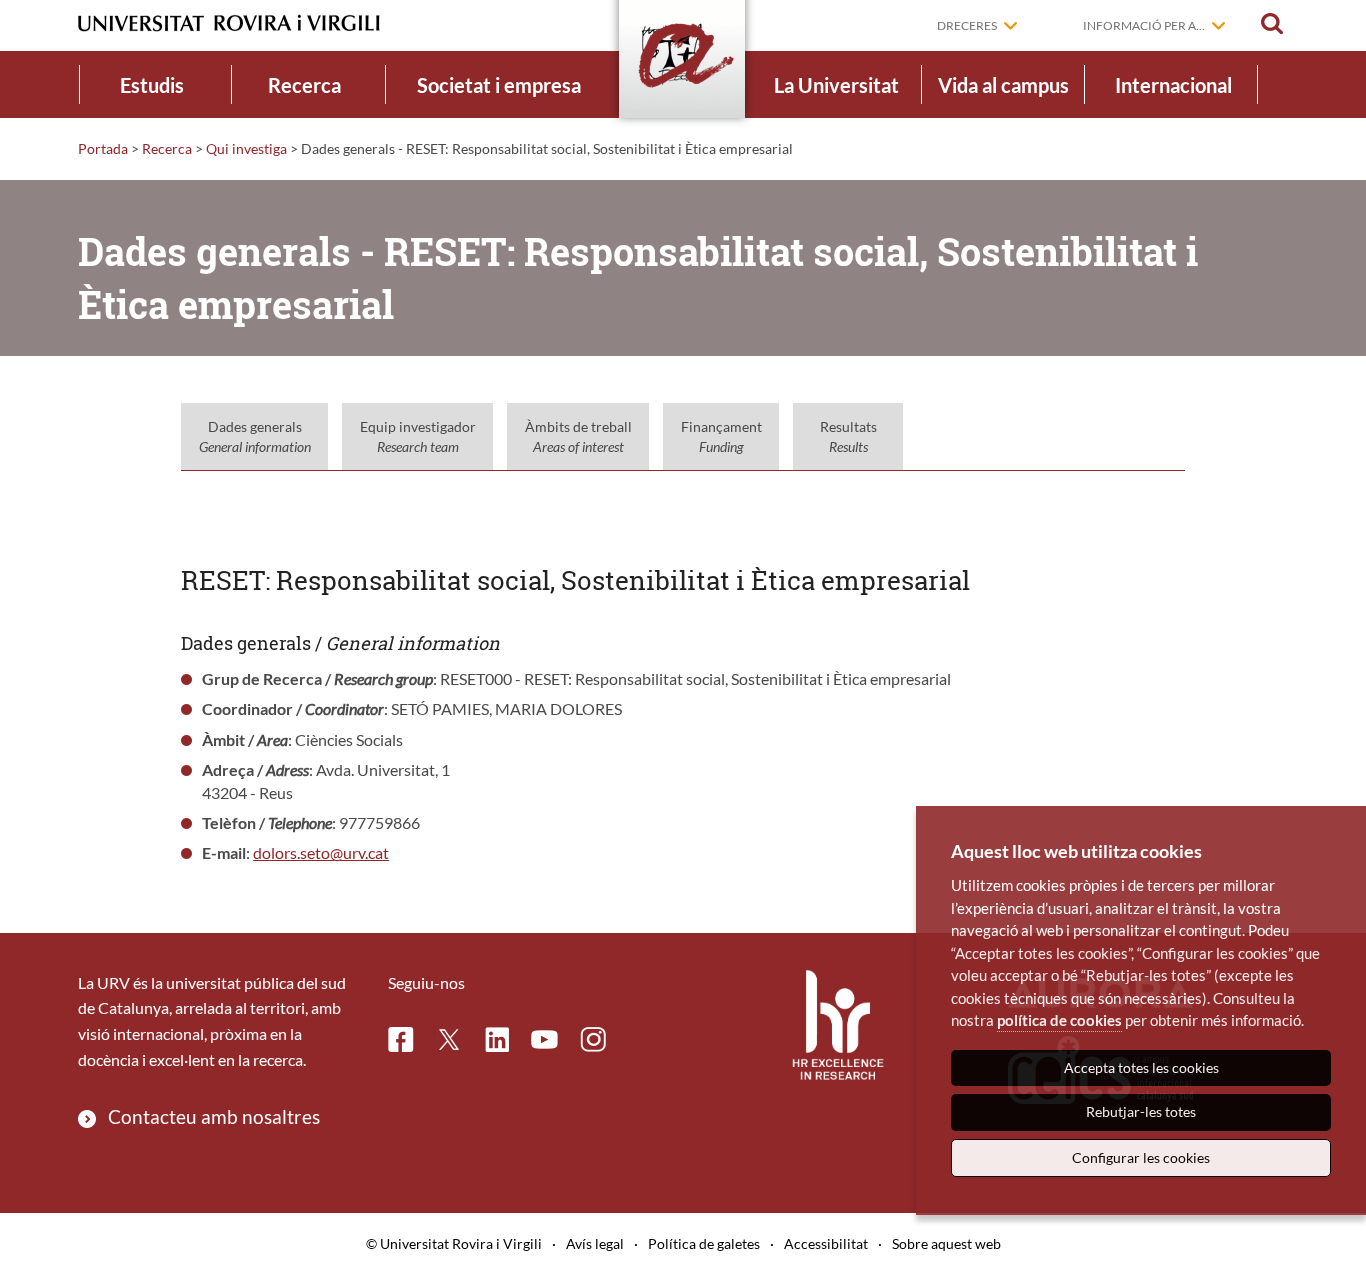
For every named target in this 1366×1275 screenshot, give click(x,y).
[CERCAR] (1272, 24)
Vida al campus (1003, 85)
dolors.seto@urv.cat (321, 852)
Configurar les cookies (1141, 1157)
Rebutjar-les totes (1141, 1111)
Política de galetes (704, 1243)
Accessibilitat (826, 1243)
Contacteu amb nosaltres (214, 1116)
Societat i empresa (499, 85)
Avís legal (595, 1243)
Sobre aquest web (946, 1243)
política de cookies (1059, 1020)
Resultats (848, 436)
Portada (103, 148)
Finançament (721, 436)
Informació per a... (1144, 25)
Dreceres (967, 25)
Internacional (1173, 85)
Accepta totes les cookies (1141, 1067)
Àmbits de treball (578, 436)
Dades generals (255, 436)
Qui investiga (246, 148)
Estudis (152, 85)
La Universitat (836, 85)
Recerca (304, 85)
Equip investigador (418, 436)
